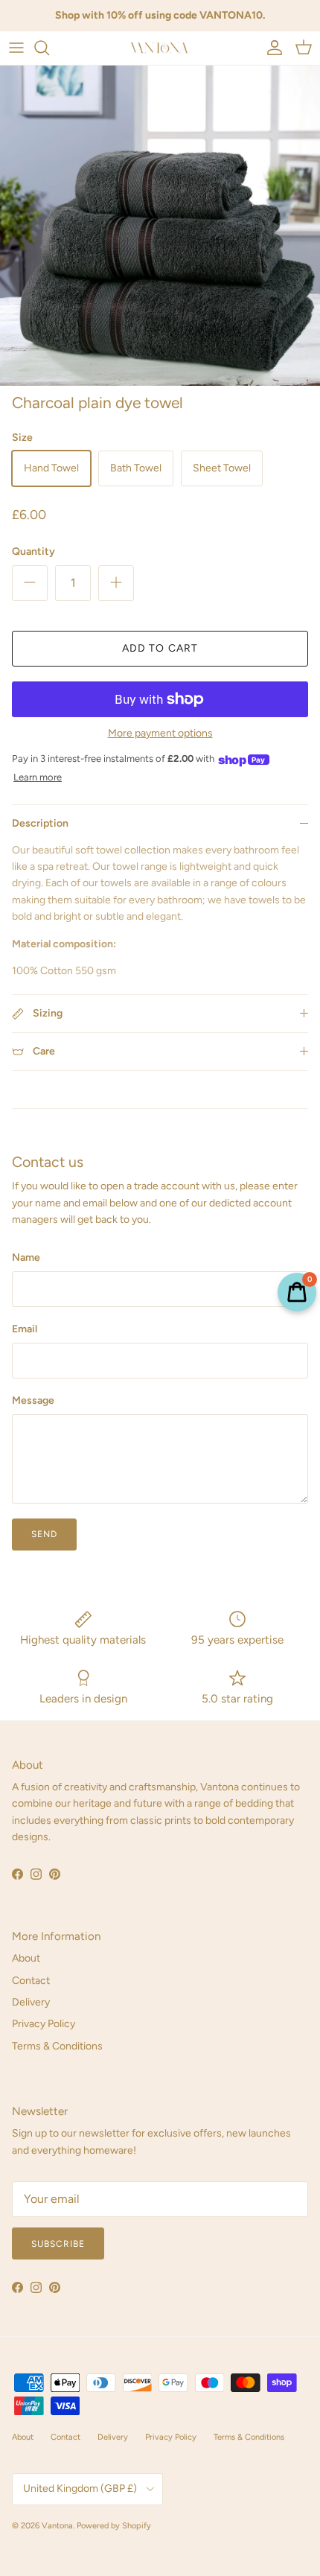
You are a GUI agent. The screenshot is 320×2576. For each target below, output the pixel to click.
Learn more (38, 777)
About (26, 1958)
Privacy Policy (44, 2024)
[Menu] (16, 48)
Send (44, 1534)
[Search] (49, 48)
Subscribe (58, 2244)
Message (33, 1400)
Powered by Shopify (114, 2526)
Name (26, 1257)
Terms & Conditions (57, 2046)
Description (40, 823)
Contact (31, 1981)
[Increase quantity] (116, 583)
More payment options (160, 734)
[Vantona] (160, 48)
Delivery (31, 2002)
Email (25, 1329)
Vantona (57, 2526)
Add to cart (160, 648)
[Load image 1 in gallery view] (160, 226)
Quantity (33, 551)
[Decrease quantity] (30, 583)
